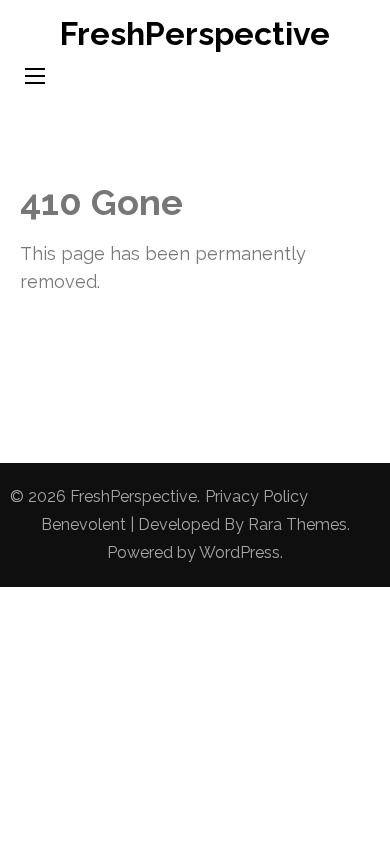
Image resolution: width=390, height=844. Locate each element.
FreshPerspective (195, 33)
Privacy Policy (256, 496)
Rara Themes (297, 524)
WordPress (239, 552)
